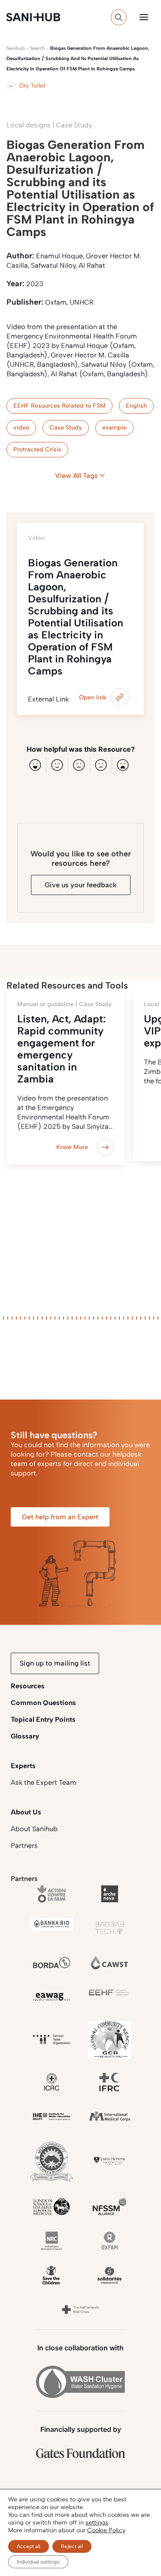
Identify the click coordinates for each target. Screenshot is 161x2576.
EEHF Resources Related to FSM (59, 406)
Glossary (25, 1736)
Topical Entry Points (43, 1719)
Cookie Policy (106, 2530)
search (38, 48)
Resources (28, 1686)
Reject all (72, 2546)
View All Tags (76, 476)
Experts (23, 1766)
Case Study (66, 428)
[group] (65, 1078)
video (21, 428)
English (136, 406)
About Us (26, 1812)
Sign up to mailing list (55, 1663)
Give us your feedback (81, 885)
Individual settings (38, 2562)
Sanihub (16, 48)
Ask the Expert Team (44, 1782)
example (114, 428)
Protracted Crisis (37, 449)
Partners (24, 1846)
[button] (144, 17)
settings (97, 2523)
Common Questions (43, 1703)
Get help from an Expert (60, 1517)
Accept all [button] (29, 2546)
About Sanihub (34, 1829)
